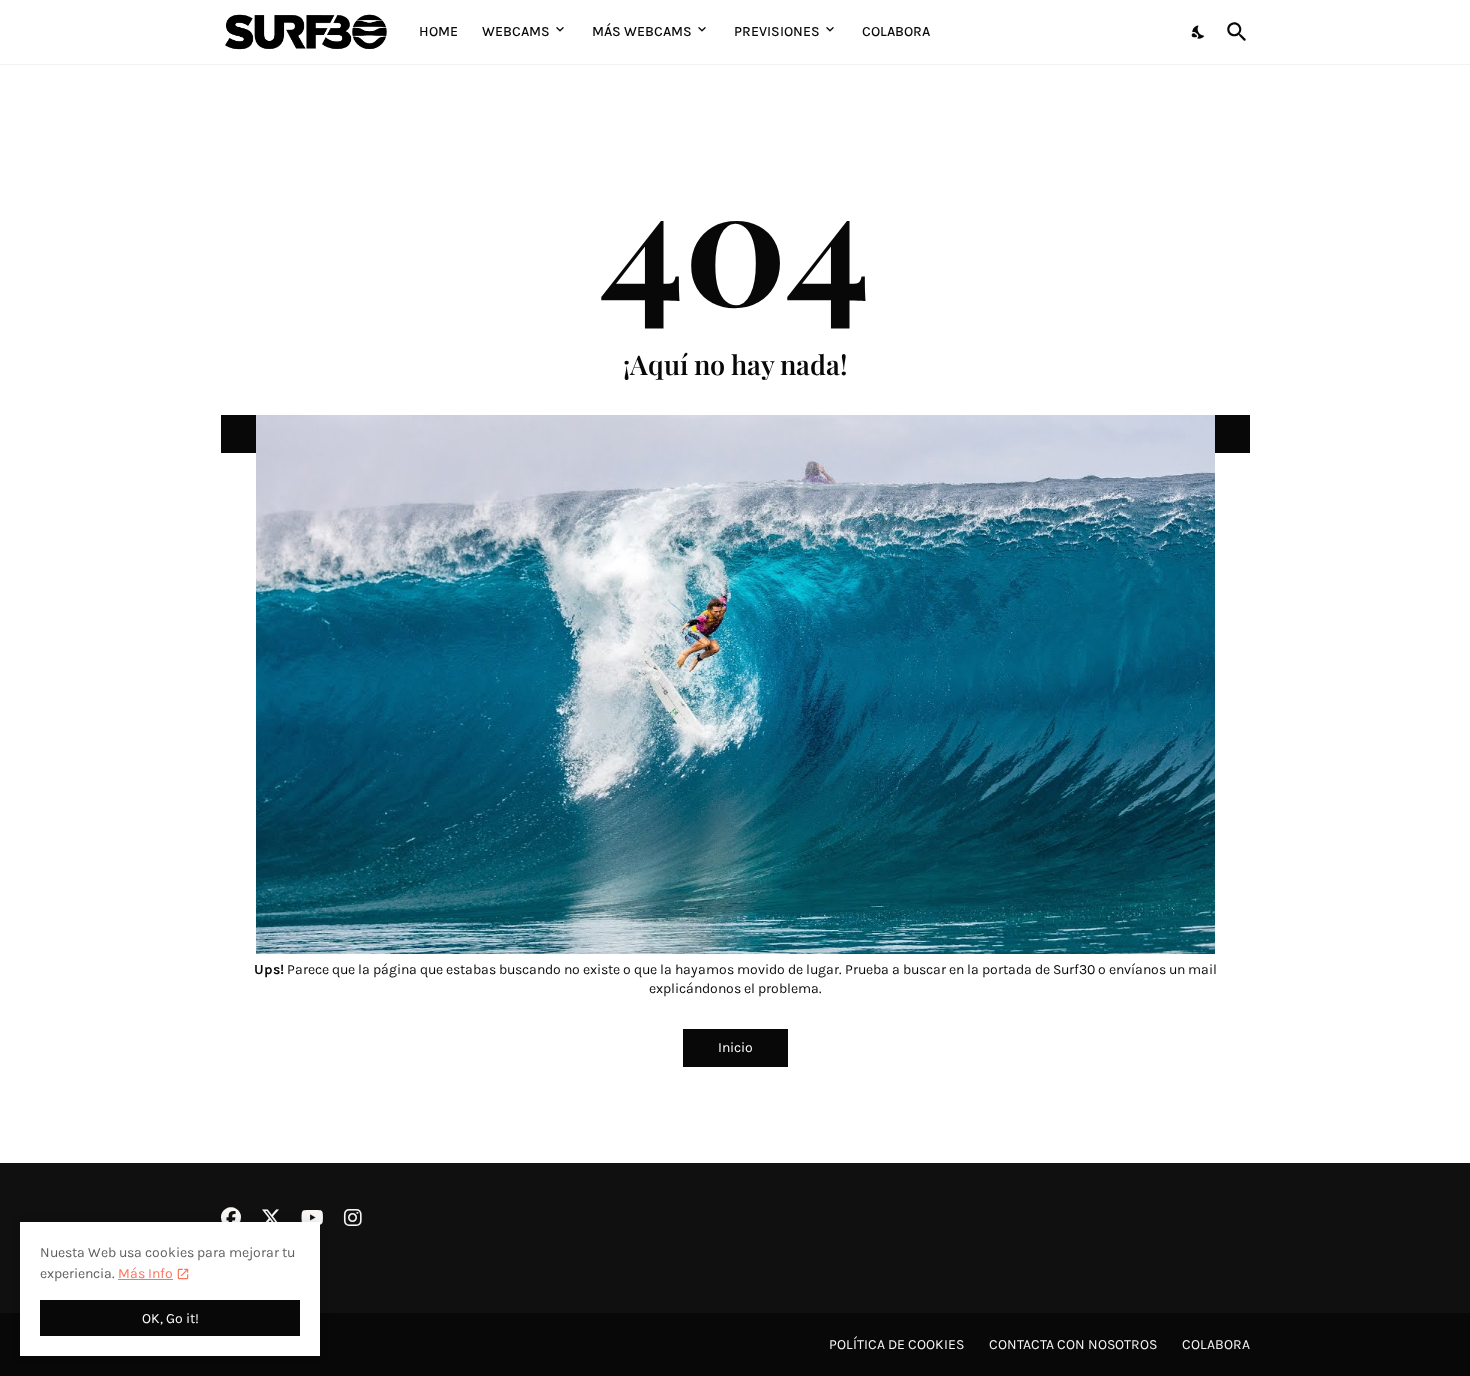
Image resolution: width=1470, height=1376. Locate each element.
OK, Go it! (170, 1318)
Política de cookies (896, 1344)
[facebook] (231, 1218)
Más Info (145, 1273)
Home (438, 31)
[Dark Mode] (1199, 32)
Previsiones (777, 31)
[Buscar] (1233, 32)
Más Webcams (642, 31)
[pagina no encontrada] (735, 434)
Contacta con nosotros (1073, 1344)
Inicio (735, 1047)
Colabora (896, 31)
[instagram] (353, 1218)
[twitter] (271, 1218)
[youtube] (312, 1218)
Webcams (516, 31)
